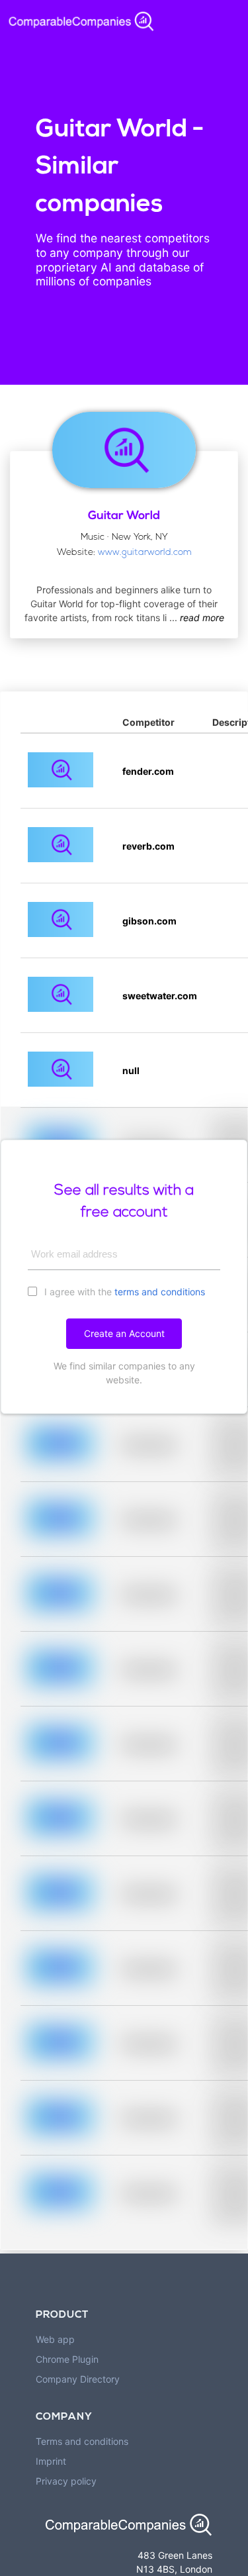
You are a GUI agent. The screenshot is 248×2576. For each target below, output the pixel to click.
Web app (55, 2339)
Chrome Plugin (67, 2359)
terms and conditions (160, 1292)
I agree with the (123, 1292)
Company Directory (78, 2379)
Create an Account (124, 1333)
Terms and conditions (82, 2441)
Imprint (51, 2461)
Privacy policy (66, 2481)
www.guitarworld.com (145, 553)
